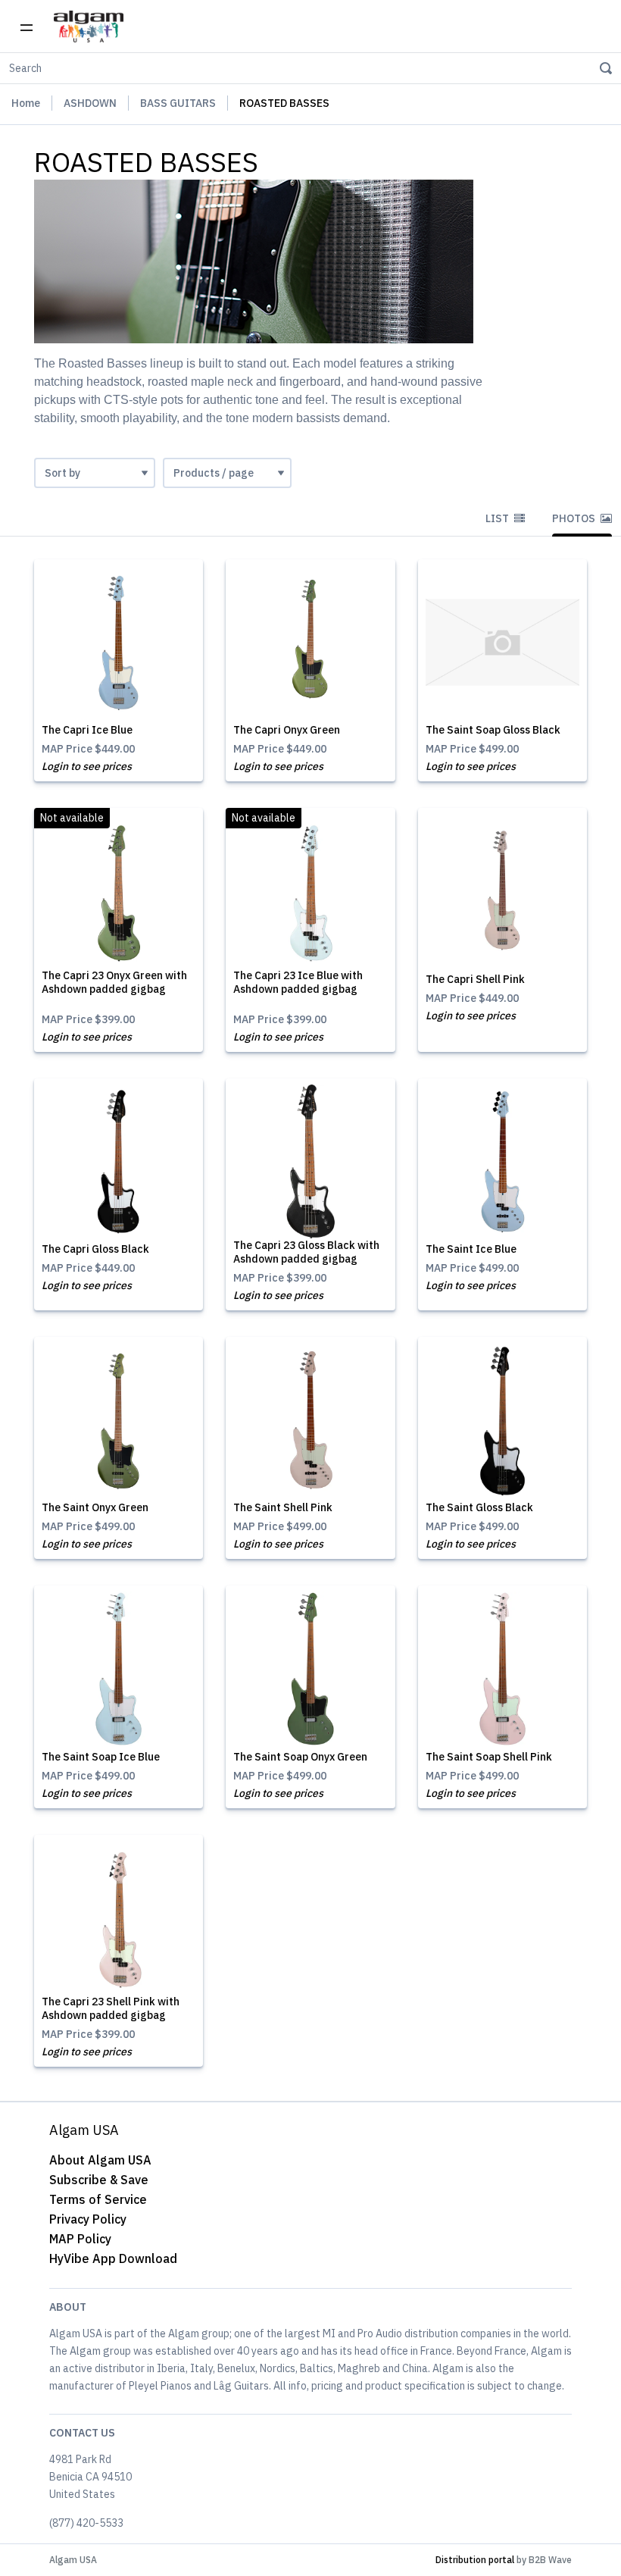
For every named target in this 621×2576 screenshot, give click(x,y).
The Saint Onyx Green (95, 1507)
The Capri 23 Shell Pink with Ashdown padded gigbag (111, 2008)
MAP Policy (80, 2239)
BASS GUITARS (178, 103)
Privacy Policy (88, 2219)
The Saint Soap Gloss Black (493, 730)
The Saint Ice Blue (471, 1249)
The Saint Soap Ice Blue (101, 1757)
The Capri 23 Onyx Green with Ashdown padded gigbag (114, 982)
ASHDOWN (90, 103)
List (498, 518)
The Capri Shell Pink (475, 979)
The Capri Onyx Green (287, 730)
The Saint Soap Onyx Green (300, 1757)
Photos (575, 518)
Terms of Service (98, 2199)
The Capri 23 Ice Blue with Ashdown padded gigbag (298, 982)
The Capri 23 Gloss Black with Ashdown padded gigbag (306, 1252)
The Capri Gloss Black (95, 1249)
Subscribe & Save (99, 2180)
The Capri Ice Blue (87, 730)
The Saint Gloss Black (479, 1507)
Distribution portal (475, 2560)
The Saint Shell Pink (283, 1507)
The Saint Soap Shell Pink (489, 1757)
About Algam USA (100, 2160)
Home (26, 103)
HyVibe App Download (113, 2258)
